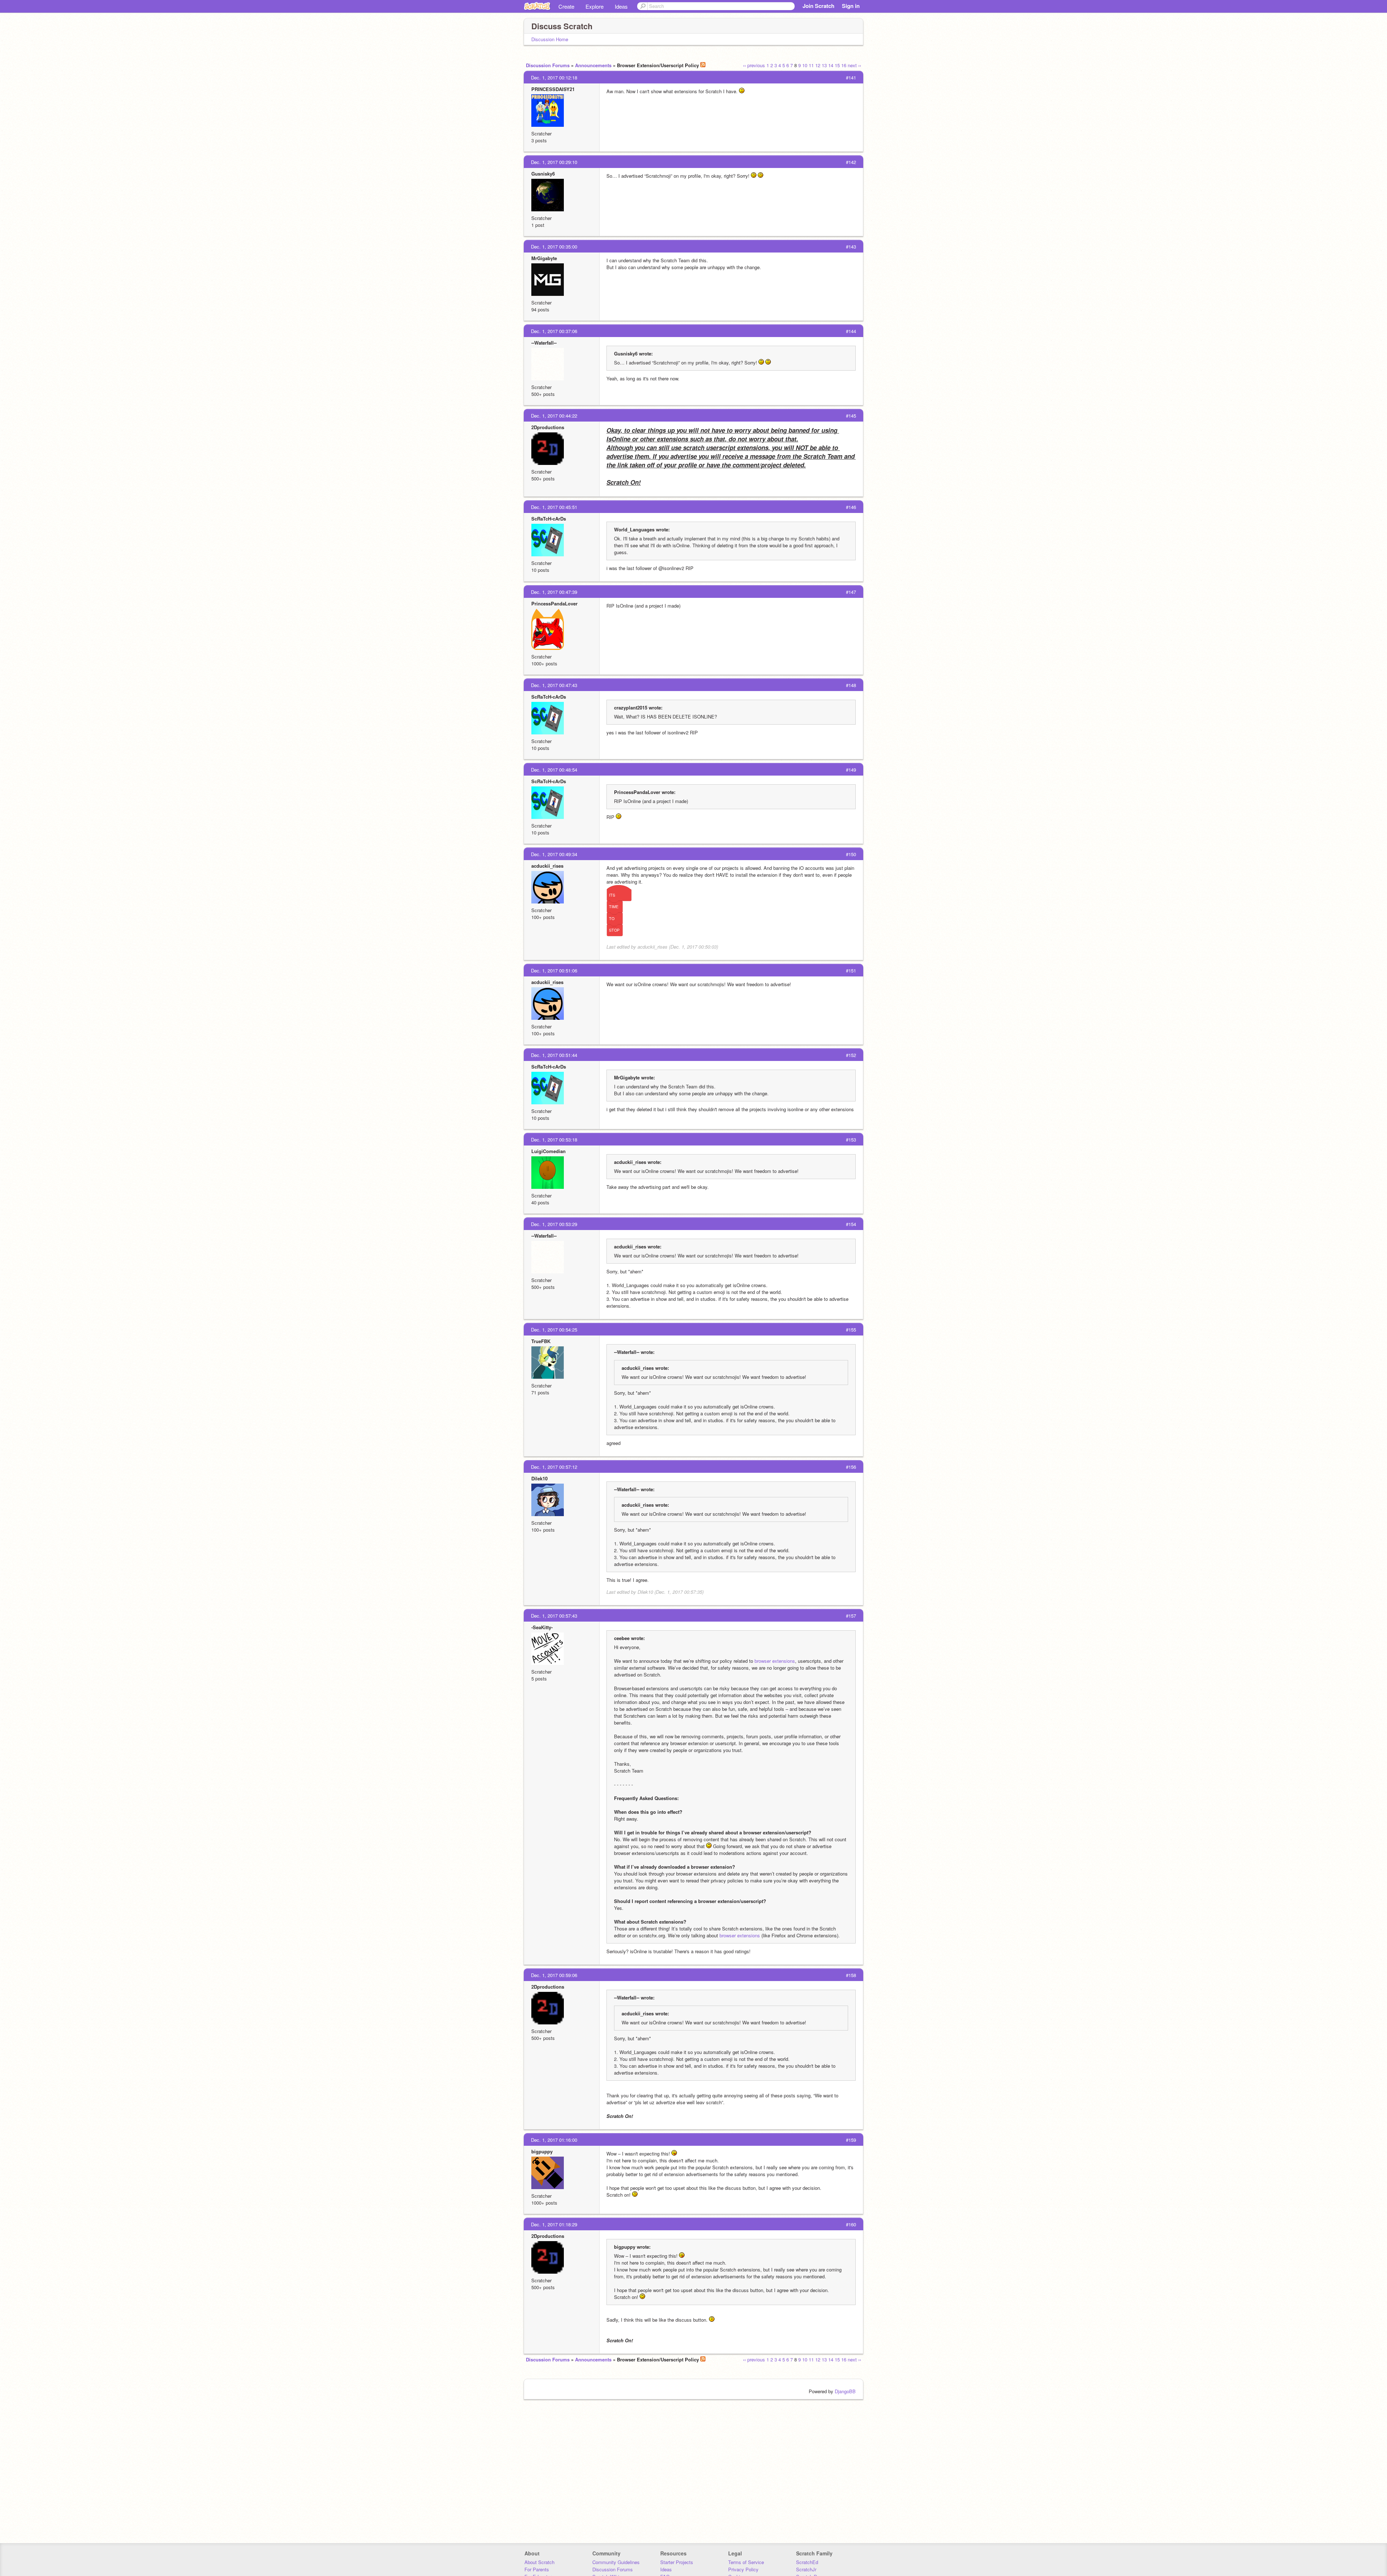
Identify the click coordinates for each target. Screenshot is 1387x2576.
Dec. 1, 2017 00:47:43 (554, 685)
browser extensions (775, 1661)
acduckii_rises (547, 866)
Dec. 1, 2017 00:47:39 (554, 592)
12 (818, 65)
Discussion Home (550, 39)
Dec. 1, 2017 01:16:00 (554, 2140)
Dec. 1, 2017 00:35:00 (554, 247)
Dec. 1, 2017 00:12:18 (554, 77)
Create (566, 6)
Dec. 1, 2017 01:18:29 (554, 2224)
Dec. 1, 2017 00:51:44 (554, 1055)
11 (811, 65)
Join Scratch (818, 6)
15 (837, 65)
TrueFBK (541, 1341)
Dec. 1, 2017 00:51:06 (554, 970)
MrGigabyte (544, 258)
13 (824, 65)
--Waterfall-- (544, 343)
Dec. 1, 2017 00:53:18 (554, 1140)
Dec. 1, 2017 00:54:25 (554, 1330)
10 (805, 65)
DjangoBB (845, 2391)
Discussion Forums (548, 65)
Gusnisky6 (543, 174)
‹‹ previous (754, 65)
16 (844, 65)
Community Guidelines (616, 2562)
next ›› (854, 65)
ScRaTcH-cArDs (549, 519)
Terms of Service (746, 2562)
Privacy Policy (743, 2569)
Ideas (621, 6)
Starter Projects (677, 2562)
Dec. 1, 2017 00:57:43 (554, 1616)
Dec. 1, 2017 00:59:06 (554, 1975)
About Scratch (539, 2562)
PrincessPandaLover (554, 603)
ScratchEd (807, 2562)
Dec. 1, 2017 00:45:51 (554, 507)
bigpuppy (542, 2151)
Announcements (593, 65)
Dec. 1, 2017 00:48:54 (554, 770)
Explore (595, 6)
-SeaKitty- (542, 1627)
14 (831, 65)
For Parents (537, 2569)
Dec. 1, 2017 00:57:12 (554, 1467)
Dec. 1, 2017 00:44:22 (554, 416)
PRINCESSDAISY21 (553, 89)
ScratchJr (806, 2569)
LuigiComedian (548, 1151)
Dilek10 (539, 1478)
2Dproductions (548, 427)
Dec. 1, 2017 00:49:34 (554, 854)
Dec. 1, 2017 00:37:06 (554, 331)
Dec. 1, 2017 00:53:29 (554, 1224)
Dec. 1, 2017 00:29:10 (554, 162)
